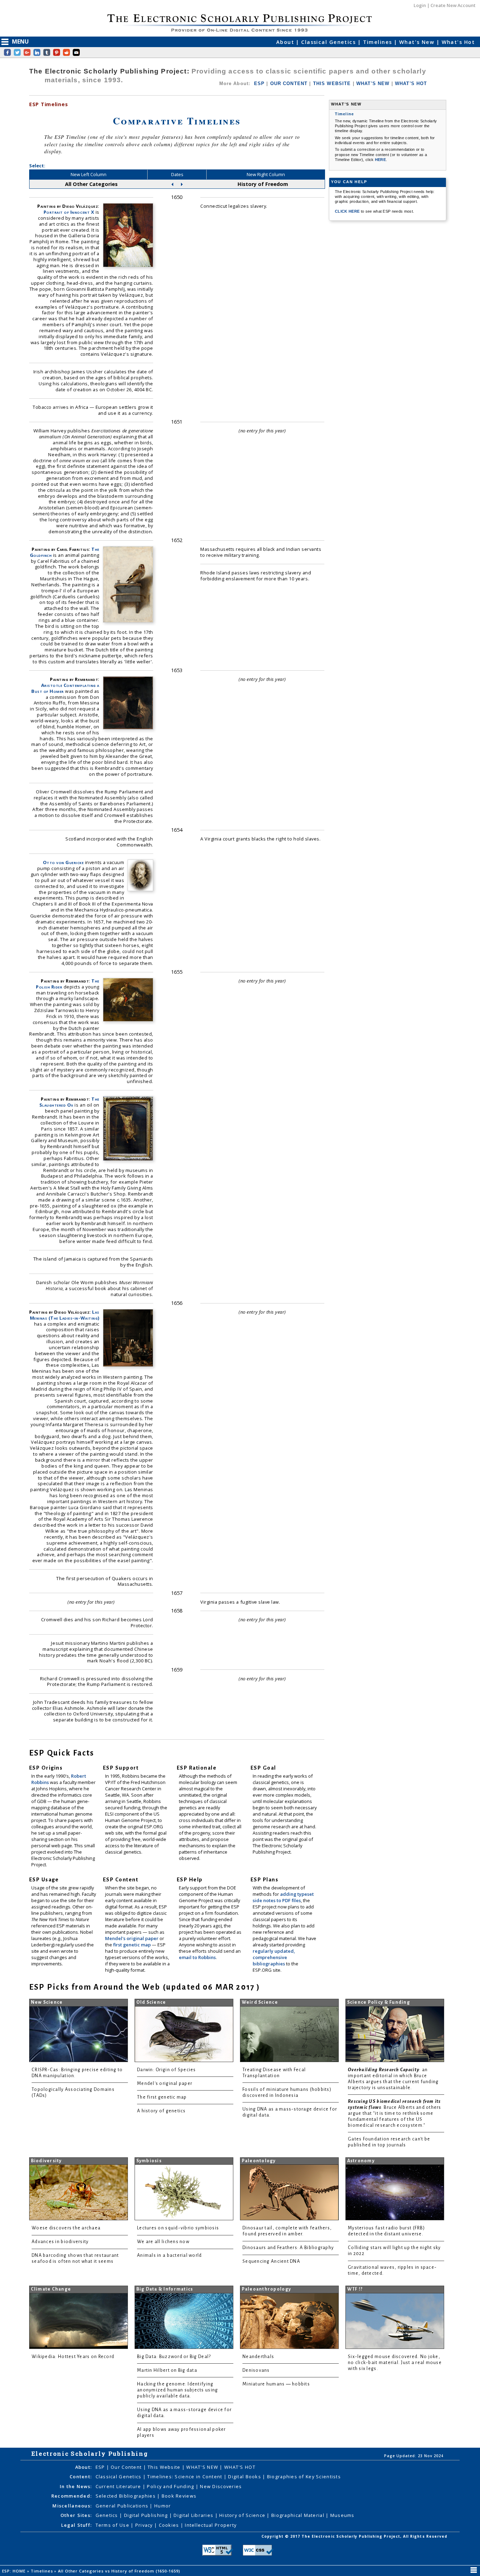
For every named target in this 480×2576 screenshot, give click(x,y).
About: (84, 2467)
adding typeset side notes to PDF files (283, 1897)
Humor (163, 2506)
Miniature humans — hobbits (276, 2384)
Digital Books (245, 2477)
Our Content (127, 2467)
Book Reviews (179, 2496)
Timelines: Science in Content (185, 2477)
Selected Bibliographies (127, 2496)
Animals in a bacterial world (169, 2255)
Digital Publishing (147, 2515)
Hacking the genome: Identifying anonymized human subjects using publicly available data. (177, 2390)
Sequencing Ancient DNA (271, 2261)
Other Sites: (76, 2515)
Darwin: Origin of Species (167, 2070)
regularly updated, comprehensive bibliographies (274, 1957)
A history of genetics (161, 2111)
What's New (418, 42)
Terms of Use (113, 2525)
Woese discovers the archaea (66, 2228)
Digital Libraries (194, 2515)
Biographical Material (299, 2515)
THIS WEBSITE (332, 83)
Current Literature (119, 2486)
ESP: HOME (15, 2571)
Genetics (108, 2515)
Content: (81, 2477)
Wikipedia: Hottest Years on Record (73, 2357)
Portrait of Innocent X (69, 212)
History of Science (243, 2515)
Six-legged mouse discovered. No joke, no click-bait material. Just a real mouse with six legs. (395, 2363)
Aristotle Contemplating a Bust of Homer (65, 688)
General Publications (123, 2506)
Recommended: (72, 2496)
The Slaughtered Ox (69, 1102)
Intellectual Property (211, 2525)
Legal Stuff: (76, 2525)
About (286, 42)
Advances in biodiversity (60, 2242)
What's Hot (458, 42)
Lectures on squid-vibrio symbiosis (178, 2228)
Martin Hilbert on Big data (167, 2370)
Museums (342, 2515)
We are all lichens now (163, 2242)
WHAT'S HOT (411, 83)
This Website (165, 2467)
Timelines (378, 42)
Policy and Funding (171, 2486)
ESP (259, 83)
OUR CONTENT (289, 83)
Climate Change (51, 2289)
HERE (380, 160)
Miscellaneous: (72, 2506)
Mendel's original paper (132, 1938)
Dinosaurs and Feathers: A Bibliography (288, 2248)
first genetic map (132, 1945)
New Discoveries (221, 2486)
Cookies (170, 2525)
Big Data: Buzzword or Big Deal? (174, 2357)
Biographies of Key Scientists (304, 2477)
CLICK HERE (348, 211)
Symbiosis (149, 2161)
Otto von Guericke (63, 862)
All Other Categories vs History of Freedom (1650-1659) (120, 2571)
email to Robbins (197, 1957)
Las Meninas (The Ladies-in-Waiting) (65, 1315)
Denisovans (256, 2370)
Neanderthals (258, 2357)
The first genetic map (162, 2097)
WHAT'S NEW (373, 83)
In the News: (76, 2486)
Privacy (145, 2525)
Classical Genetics (329, 42)
